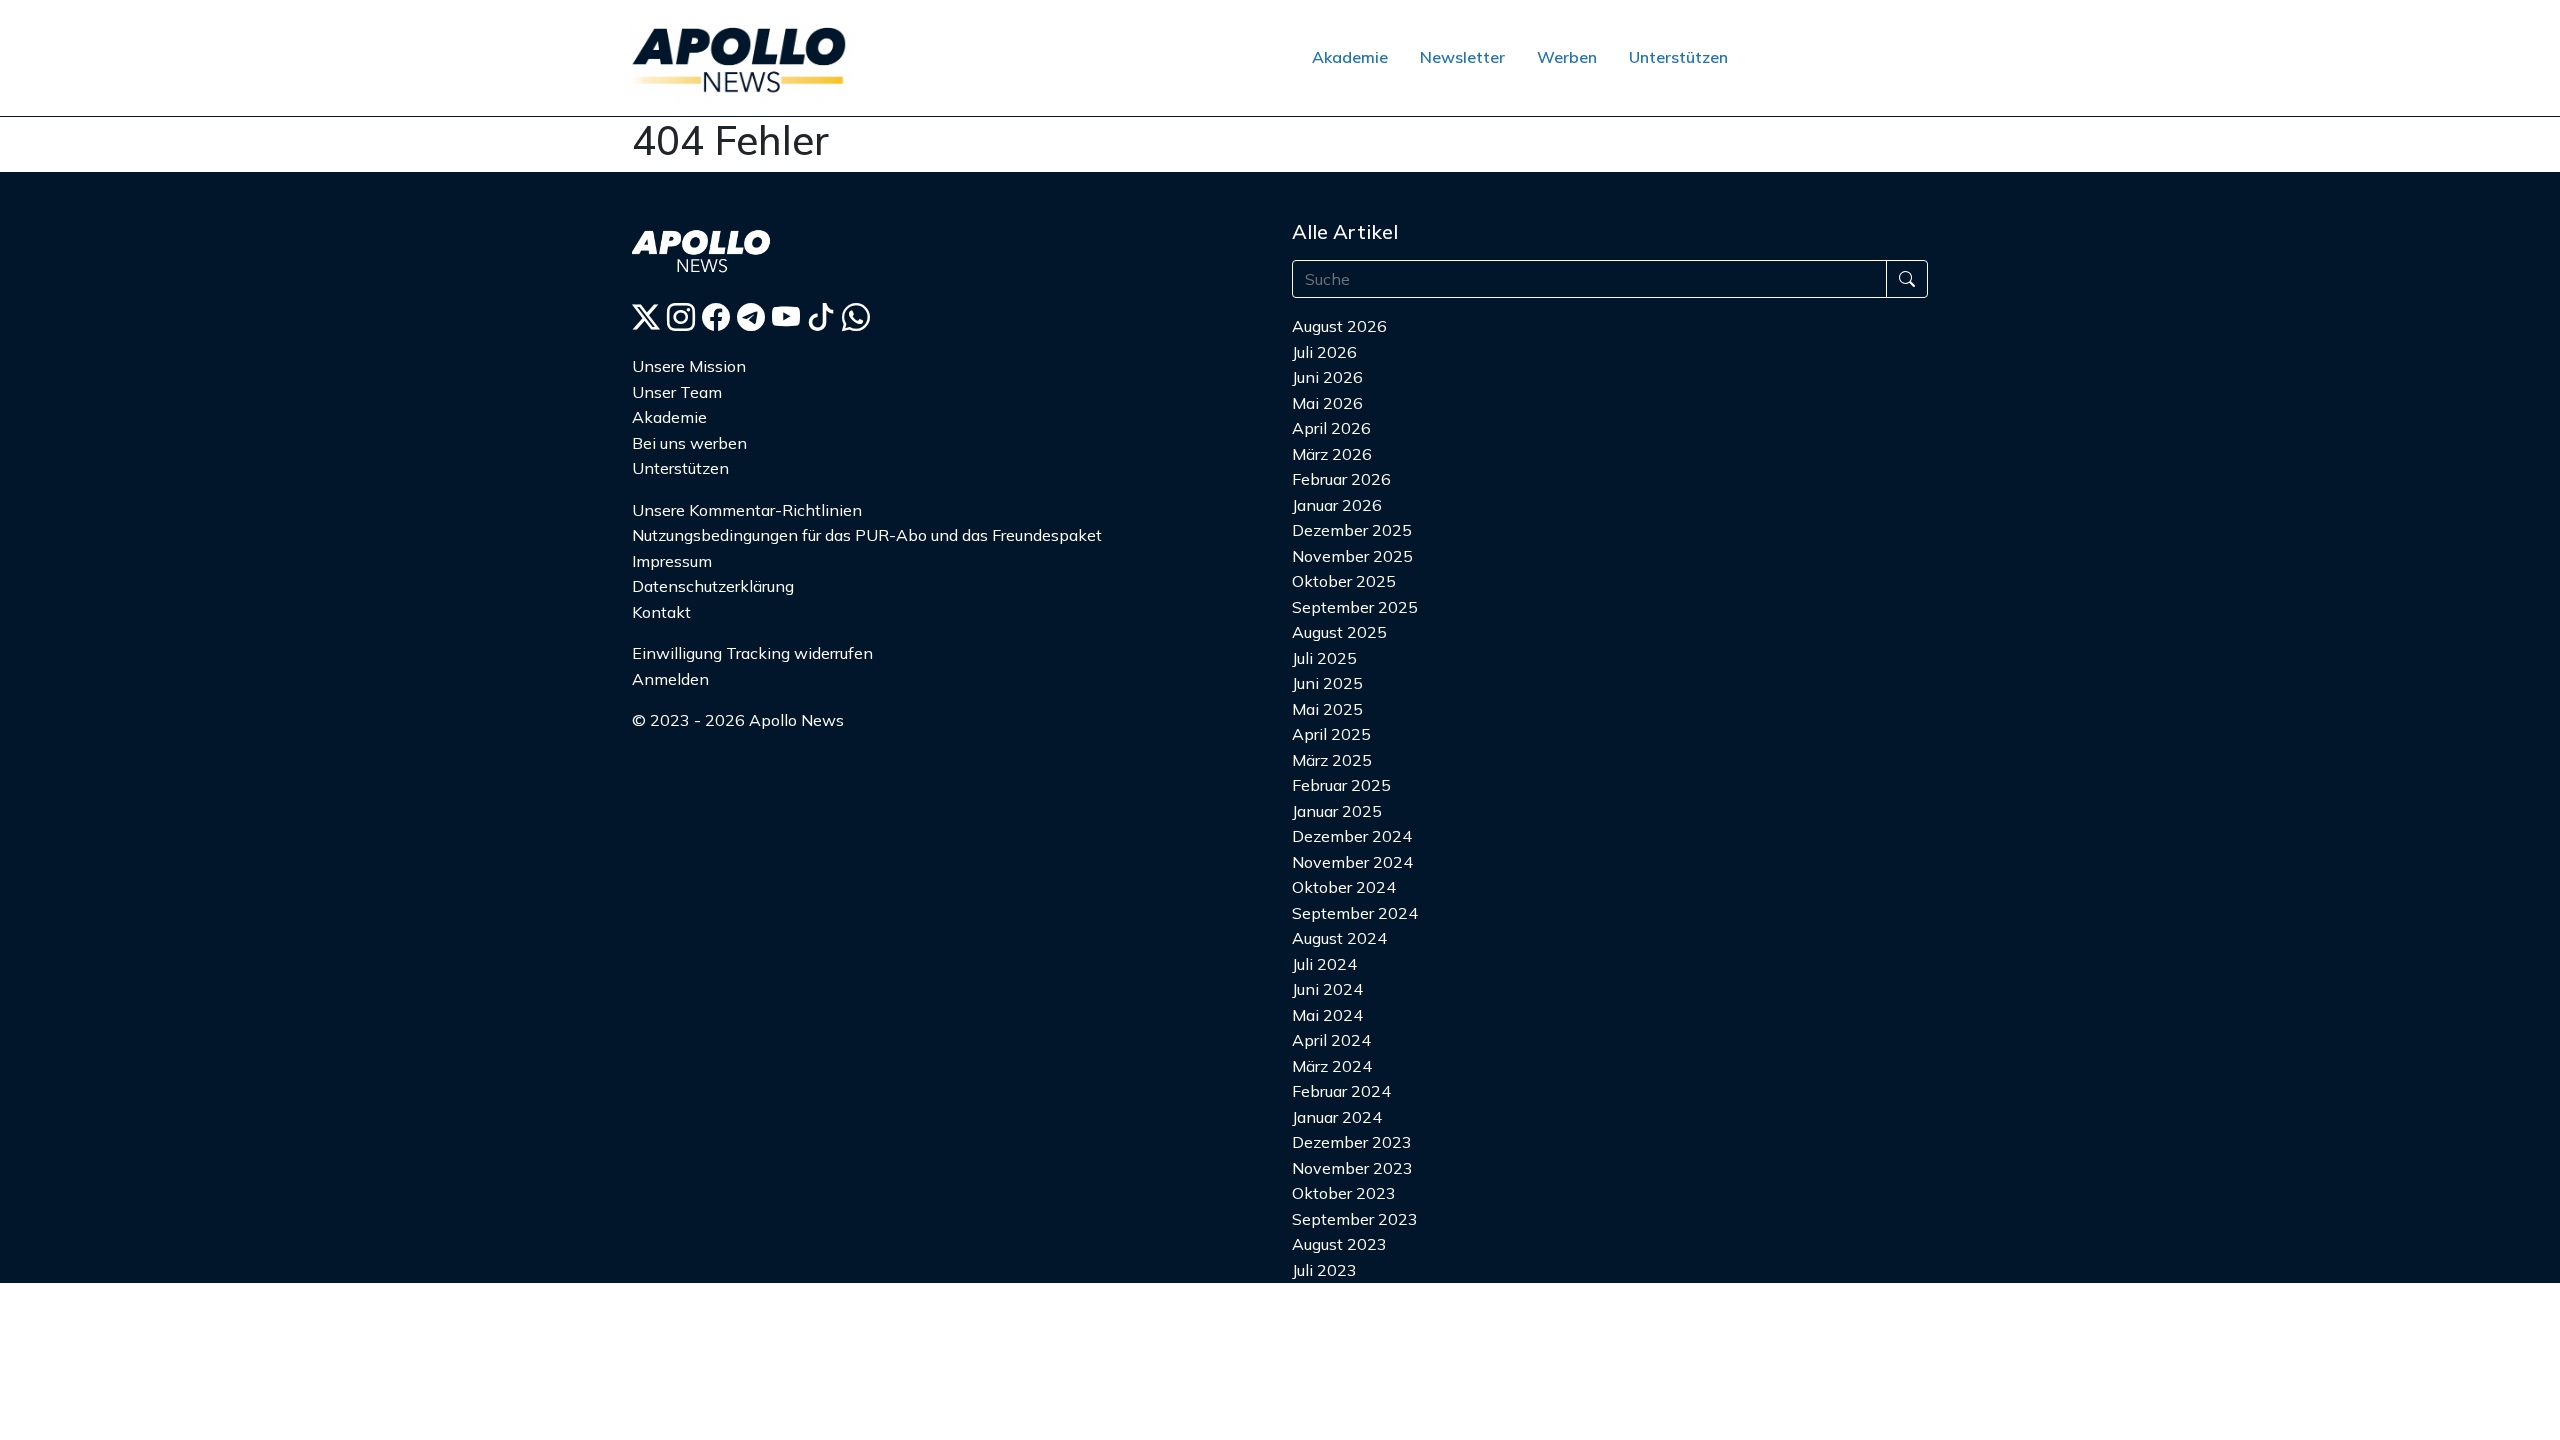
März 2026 (1332, 454)
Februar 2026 (1341, 479)
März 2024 (1332, 1066)
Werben (1567, 57)
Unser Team (677, 392)
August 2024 (1339, 938)
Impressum (672, 561)
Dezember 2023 (1352, 1142)
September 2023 (1355, 1219)
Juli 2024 (1324, 964)
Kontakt (661, 612)
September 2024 (1355, 913)
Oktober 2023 (1344, 1193)
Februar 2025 (1341, 785)
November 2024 (1352, 862)
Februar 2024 (1341, 1091)
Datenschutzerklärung (713, 586)
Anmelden (670, 679)
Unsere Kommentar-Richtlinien (747, 510)
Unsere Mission (689, 366)
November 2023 (1352, 1168)
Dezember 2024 (1352, 836)
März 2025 (1332, 760)
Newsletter (1462, 57)
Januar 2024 (1337, 1117)
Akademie (1350, 57)
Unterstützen (1678, 57)
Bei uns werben (689, 443)
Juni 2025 (1327, 683)
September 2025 (1355, 607)
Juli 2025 (1324, 658)
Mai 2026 (1327, 403)
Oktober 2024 (1344, 887)
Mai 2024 (1327, 1015)
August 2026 (1339, 326)
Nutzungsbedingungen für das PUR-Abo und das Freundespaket (867, 535)
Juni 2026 (1327, 377)
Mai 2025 (1327, 709)
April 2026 (1331, 428)
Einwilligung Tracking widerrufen (752, 653)
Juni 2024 (1327, 989)
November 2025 (1352, 556)
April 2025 (1331, 734)
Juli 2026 (1324, 352)
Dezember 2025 (1352, 530)
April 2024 (1331, 1040)
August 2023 (1339, 1244)
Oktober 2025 (1344, 581)
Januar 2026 (1337, 505)
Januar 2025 (1337, 811)
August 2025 (1339, 632)
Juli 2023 (1324, 1270)
